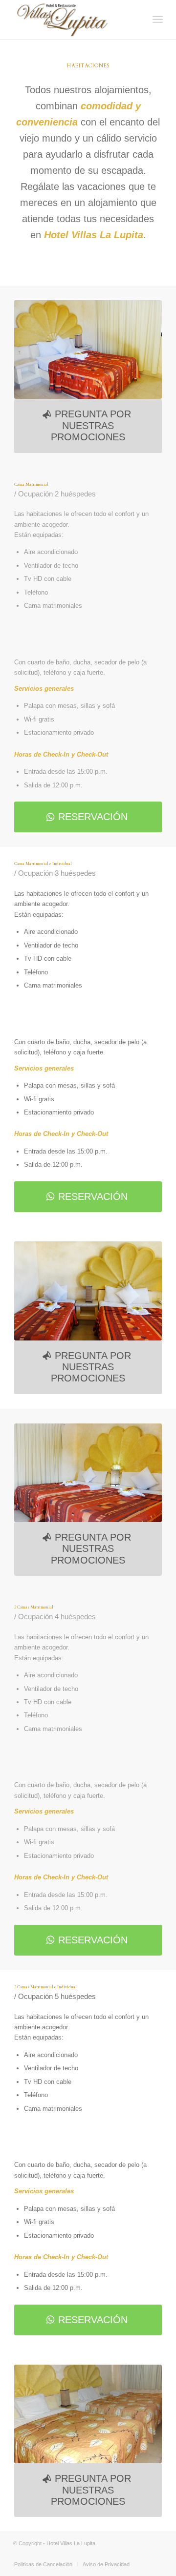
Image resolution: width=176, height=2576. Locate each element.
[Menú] (158, 20)
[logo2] (73, 20)
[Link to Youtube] (111, 2554)
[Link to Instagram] (97, 2554)
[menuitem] (158, 20)
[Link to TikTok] (126, 2554)
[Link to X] (155, 2554)
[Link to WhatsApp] (141, 2554)
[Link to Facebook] (82, 2554)
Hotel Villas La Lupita (71, 2543)
